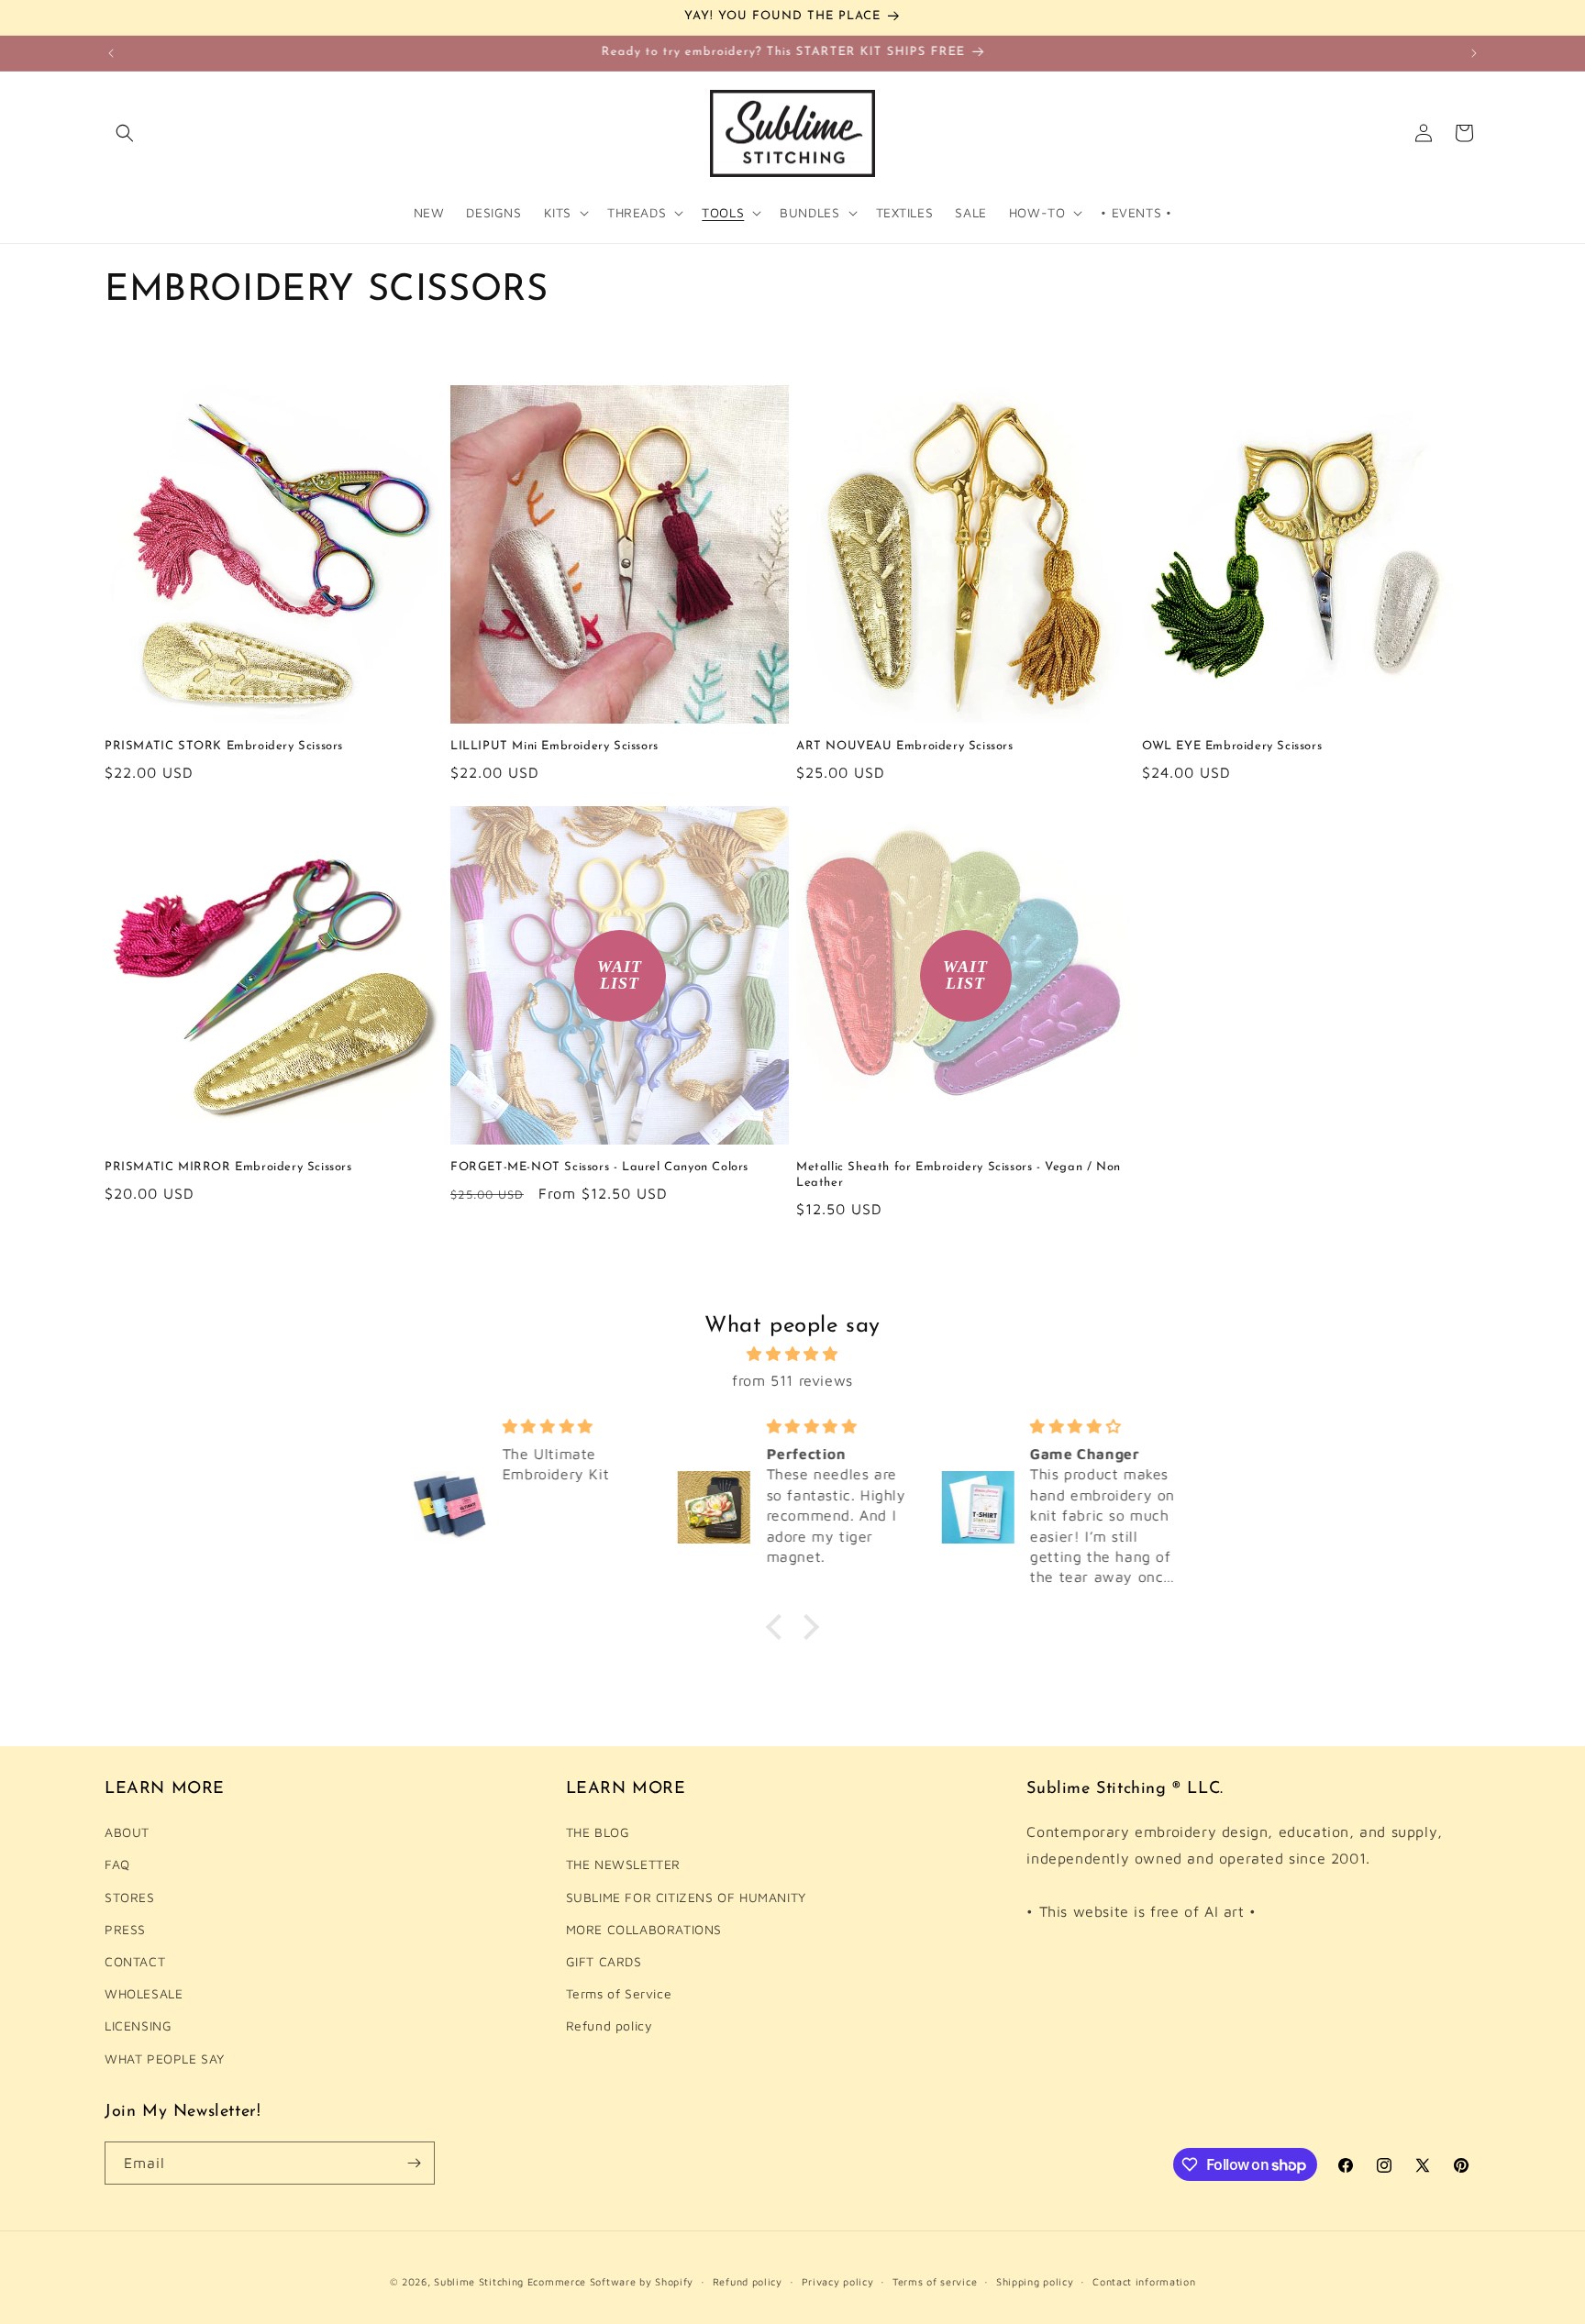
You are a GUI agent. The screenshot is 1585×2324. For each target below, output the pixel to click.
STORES (130, 1896)
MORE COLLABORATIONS (644, 1929)
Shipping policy (1035, 2281)
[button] (125, 133)
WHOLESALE (144, 1993)
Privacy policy (838, 2281)
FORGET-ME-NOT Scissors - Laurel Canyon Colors (599, 1167)
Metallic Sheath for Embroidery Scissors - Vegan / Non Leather (959, 1175)
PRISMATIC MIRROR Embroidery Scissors (228, 1167)
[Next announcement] (1474, 53)
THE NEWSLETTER (623, 1864)
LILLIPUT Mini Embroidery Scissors (554, 746)
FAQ (117, 1864)
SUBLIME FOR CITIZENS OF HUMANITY (686, 1896)
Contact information (1144, 2281)
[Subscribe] (414, 2163)
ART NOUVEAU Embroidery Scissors (905, 746)
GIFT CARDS (604, 1961)
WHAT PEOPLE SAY (165, 2058)
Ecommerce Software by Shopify (610, 2281)
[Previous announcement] (111, 53)
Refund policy (610, 2025)
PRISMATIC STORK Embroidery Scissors (224, 746)
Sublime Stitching (479, 2281)
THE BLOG (598, 1832)
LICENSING (138, 2025)
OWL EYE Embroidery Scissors (1232, 746)
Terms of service (935, 2281)
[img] (792, 1354)
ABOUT (127, 1832)
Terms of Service (619, 1993)
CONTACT (135, 1961)
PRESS (125, 1929)
